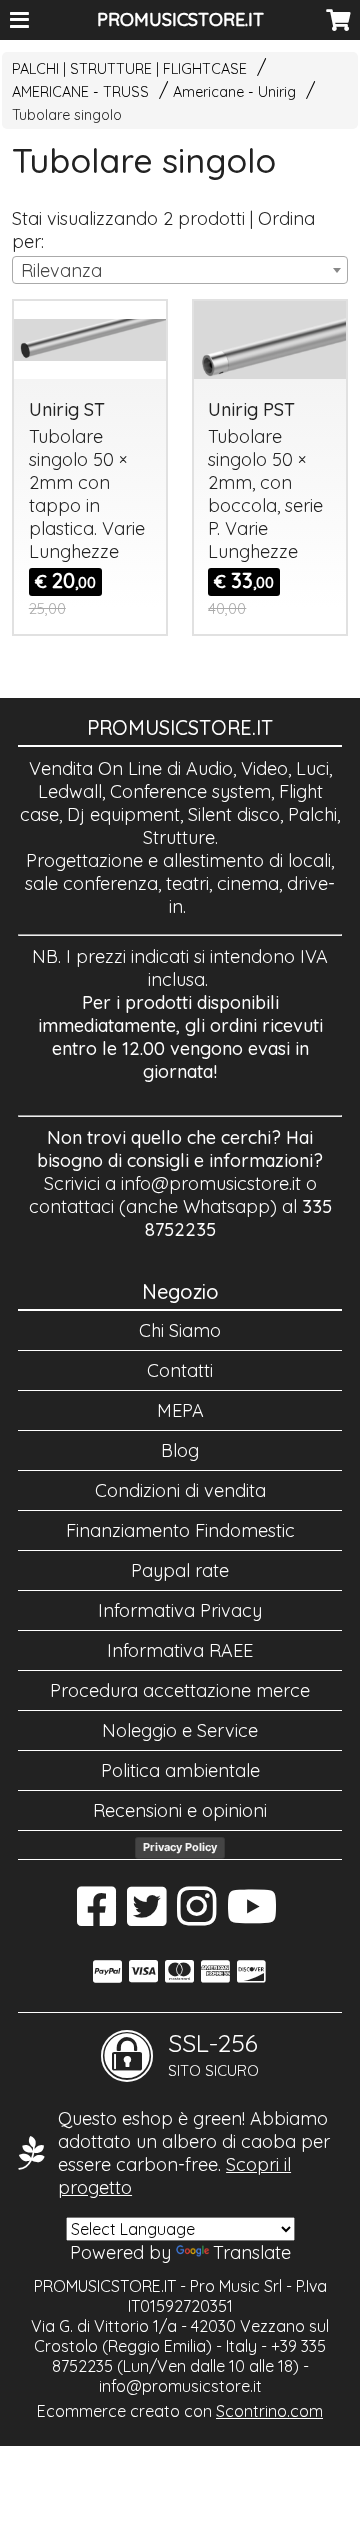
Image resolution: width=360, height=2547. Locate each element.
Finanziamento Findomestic (180, 1530)
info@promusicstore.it (211, 1183)
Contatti (180, 1370)
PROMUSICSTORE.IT (180, 19)
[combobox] (179, 270)
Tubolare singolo (67, 115)
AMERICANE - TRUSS (80, 92)
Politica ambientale (180, 1770)
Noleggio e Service (180, 1730)
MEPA (180, 1410)
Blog (180, 1450)
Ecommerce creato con (180, 2411)
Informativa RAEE (180, 1650)
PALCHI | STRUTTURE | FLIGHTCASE (129, 69)
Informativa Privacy (180, 1610)
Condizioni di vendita (180, 1490)
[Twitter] (146, 1916)
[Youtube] (252, 1916)
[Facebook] (96, 1916)
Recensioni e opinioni (180, 1810)
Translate (252, 2252)
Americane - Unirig (234, 92)
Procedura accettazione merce (180, 1690)
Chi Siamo (180, 1330)
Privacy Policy (180, 1847)
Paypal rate (180, 1570)
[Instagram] (196, 1916)
